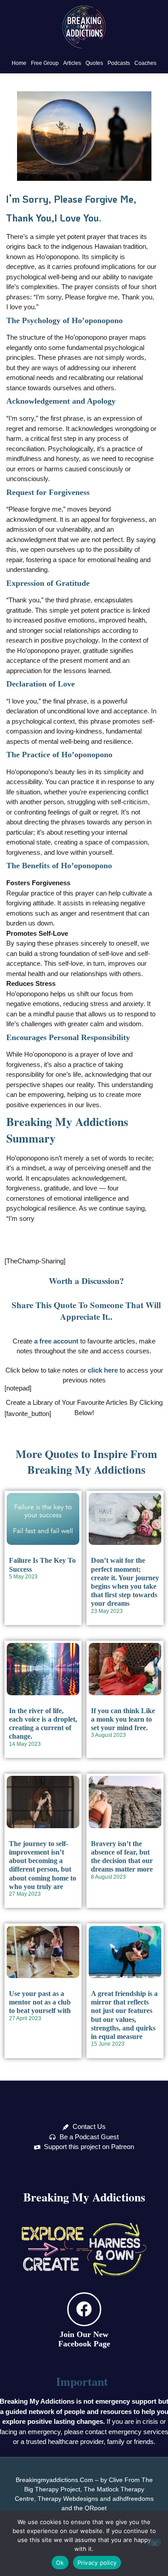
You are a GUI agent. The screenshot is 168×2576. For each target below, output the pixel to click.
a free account (56, 1341)
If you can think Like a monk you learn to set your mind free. (123, 1719)
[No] (154, 2542)
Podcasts (119, 63)
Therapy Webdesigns (68, 2499)
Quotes (94, 63)
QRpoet (96, 2508)
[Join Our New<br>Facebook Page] (84, 2309)
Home (19, 63)
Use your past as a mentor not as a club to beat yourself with (40, 2002)
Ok (60, 2563)
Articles (72, 63)
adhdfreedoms (133, 2499)
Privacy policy (97, 2563)
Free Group (45, 63)
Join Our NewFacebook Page (84, 2339)
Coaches (145, 63)
